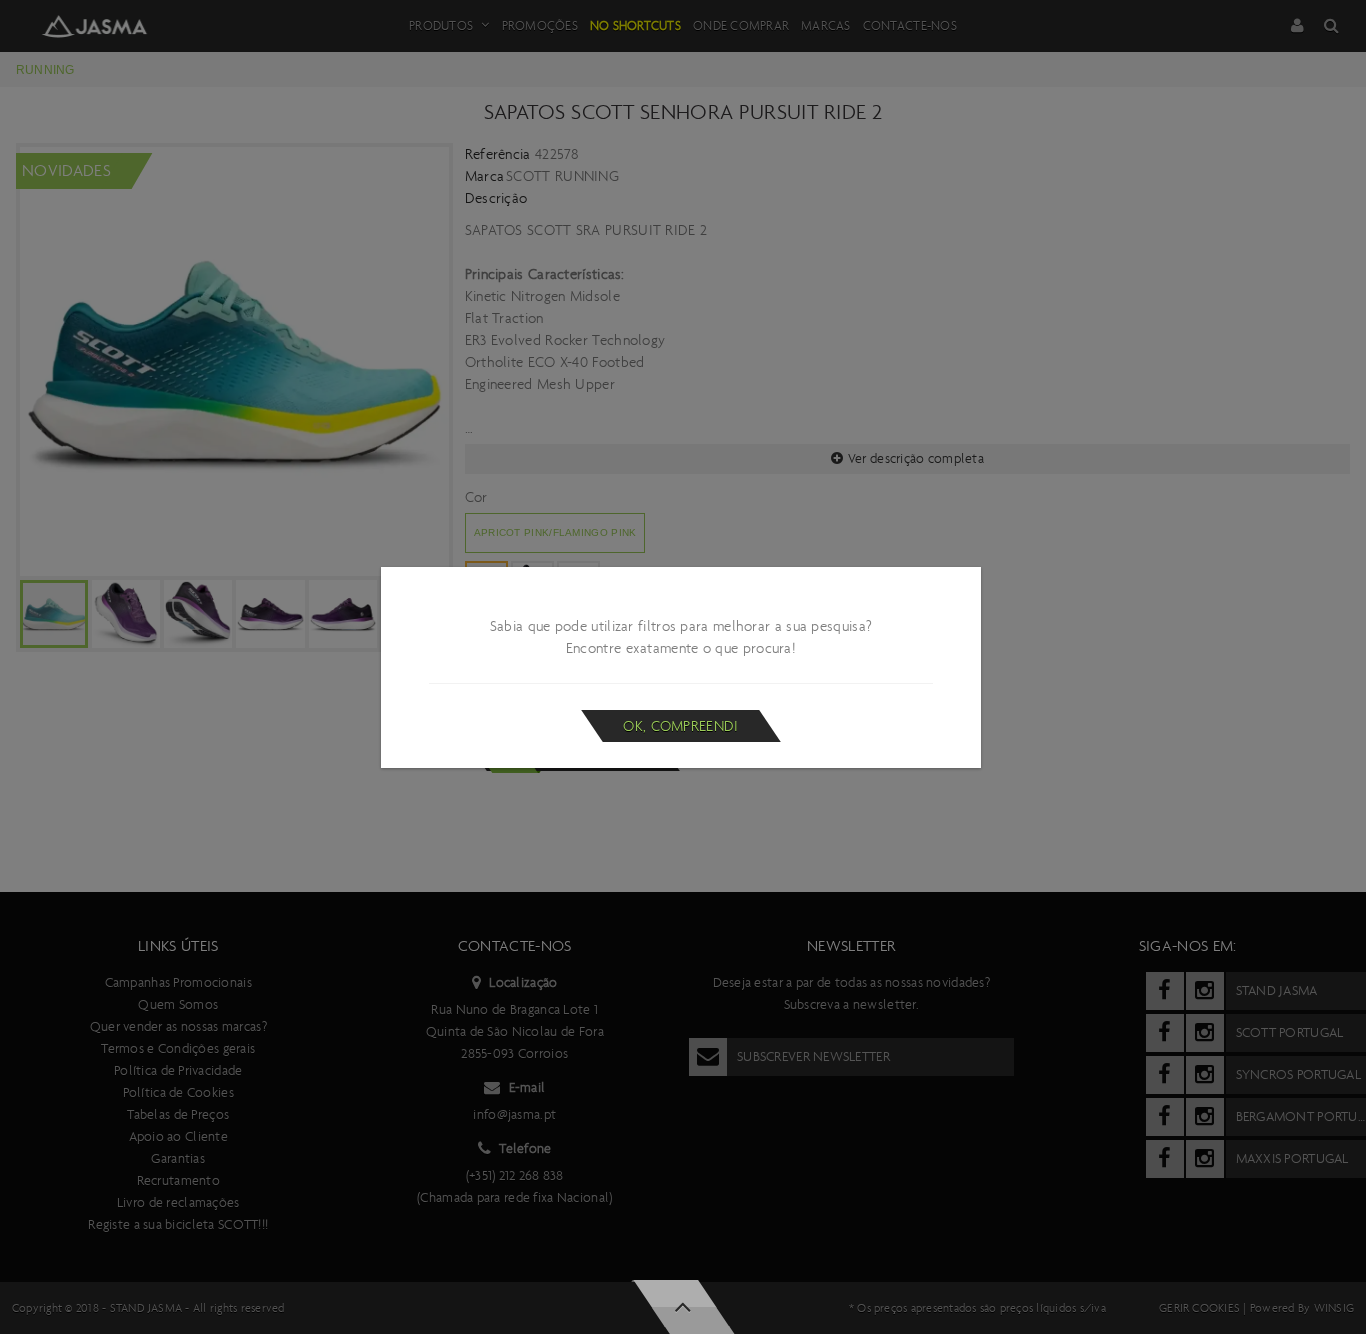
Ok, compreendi (680, 726)
